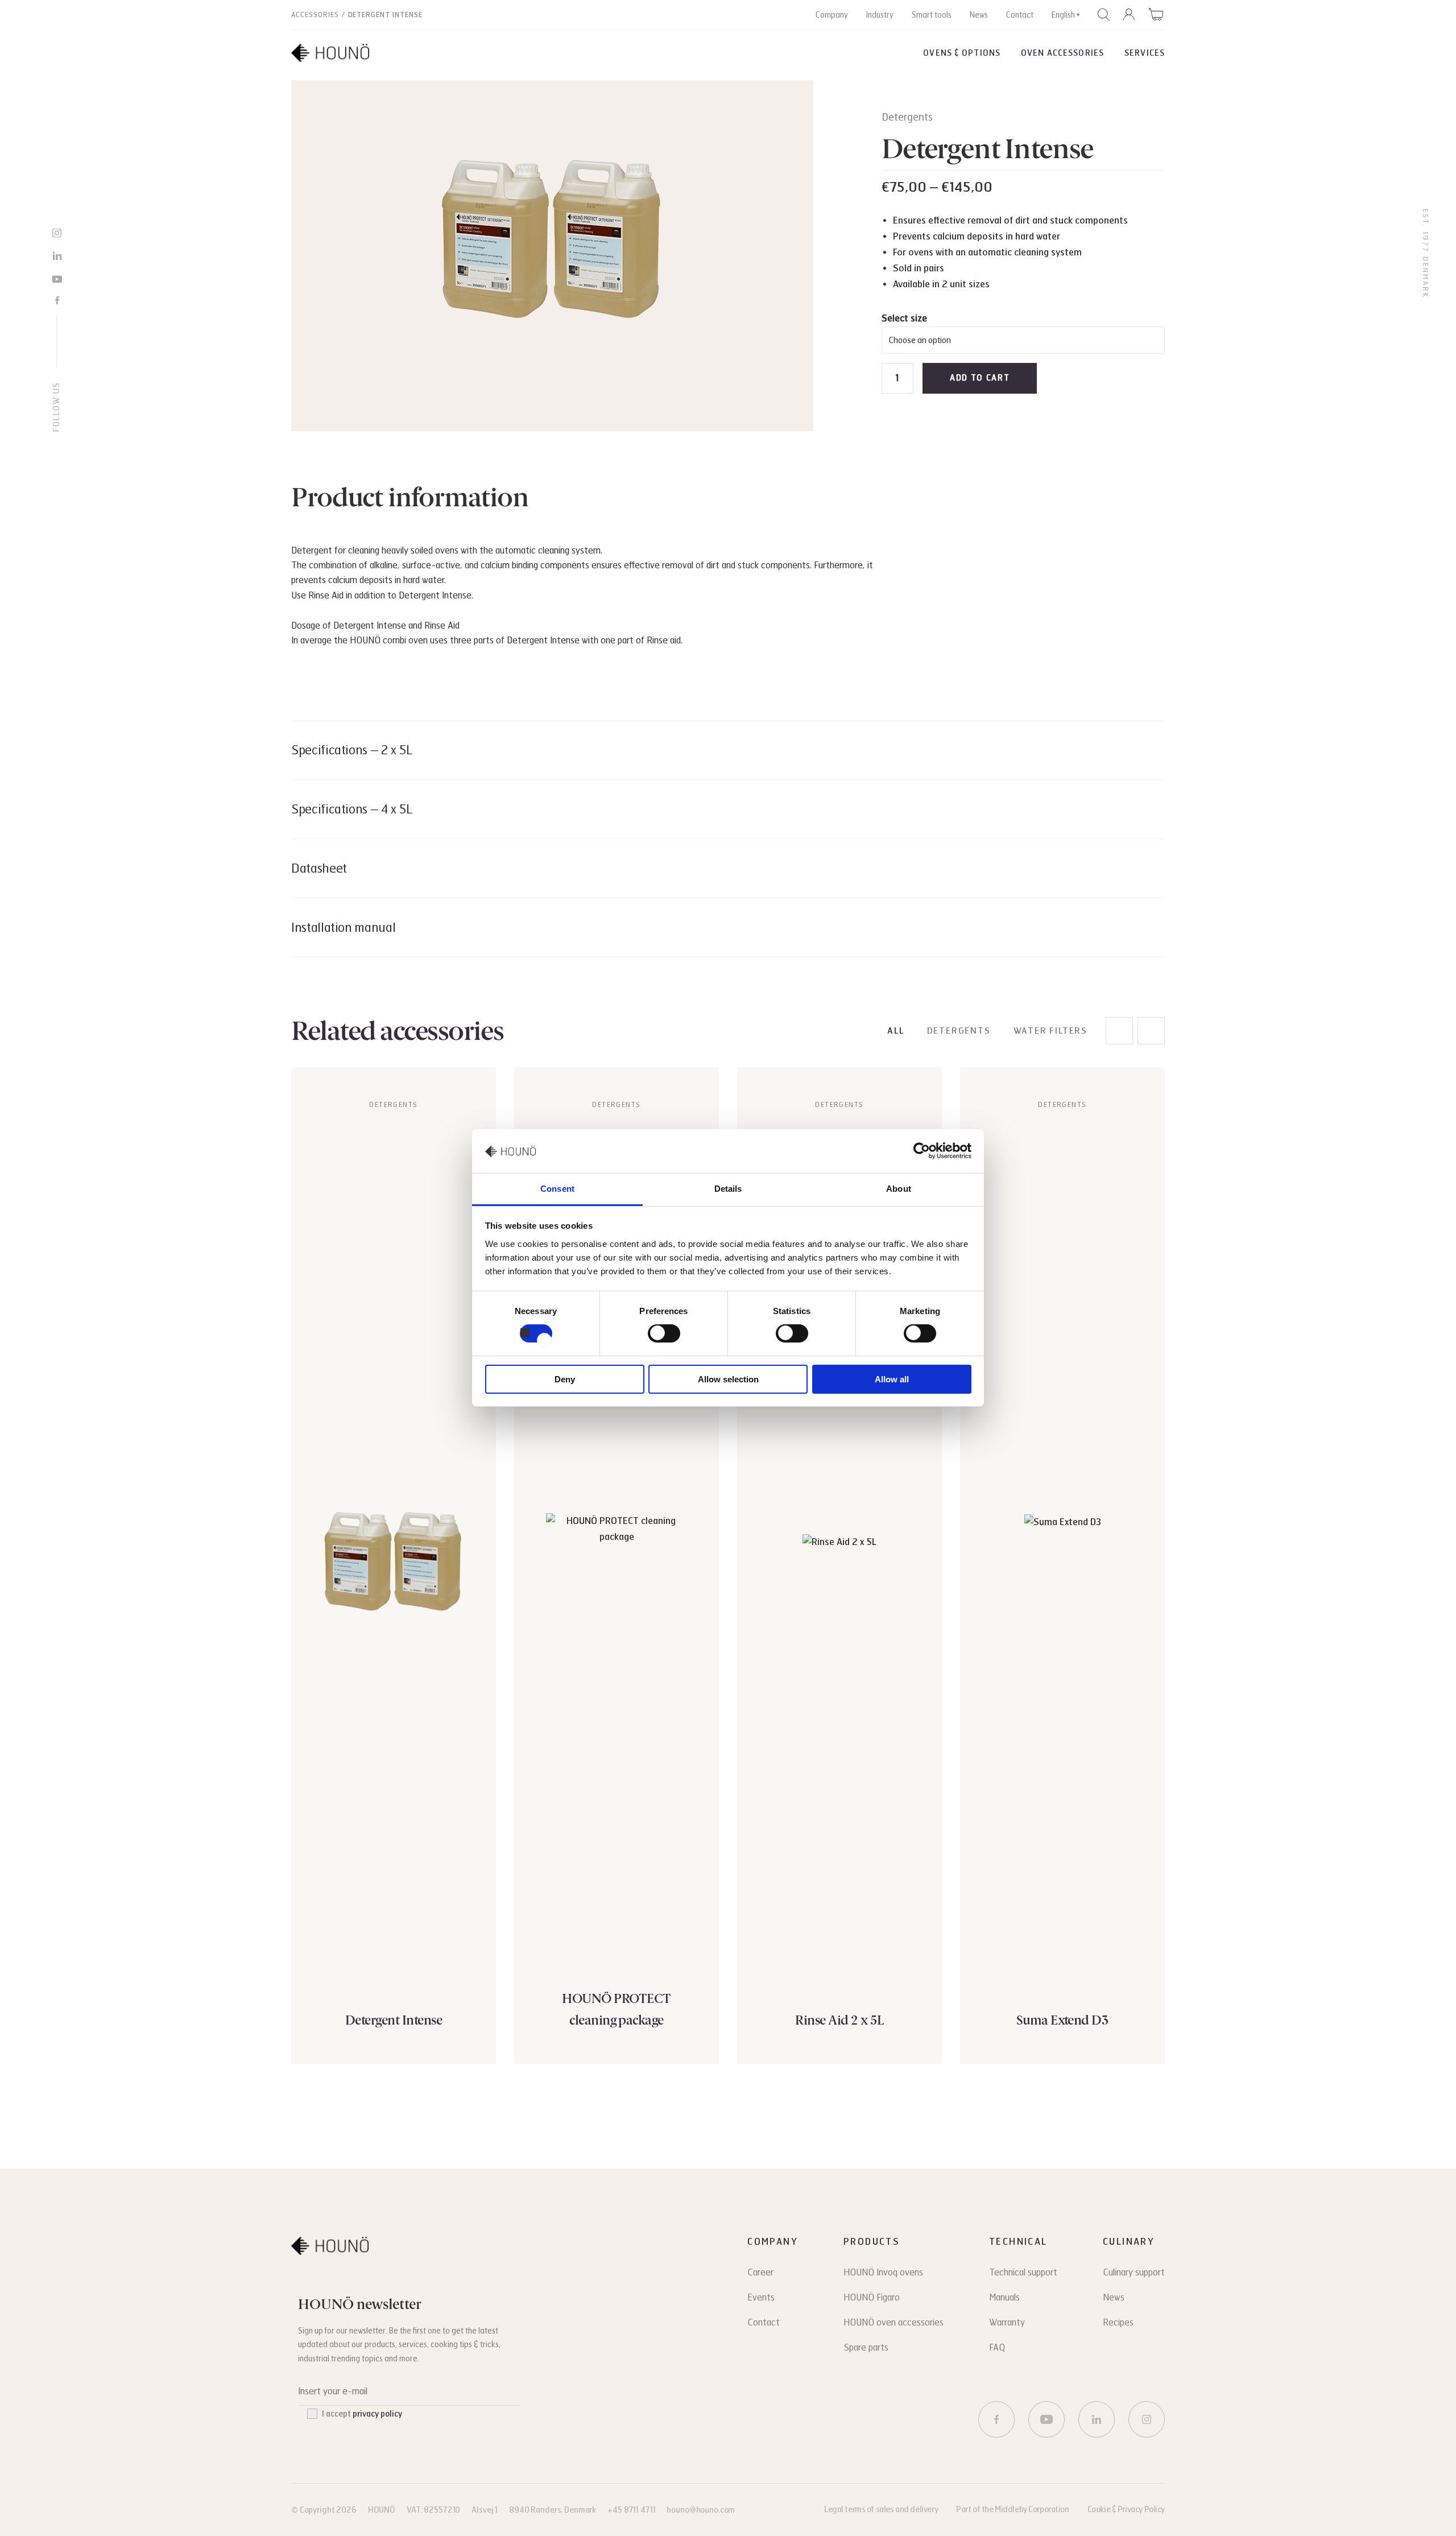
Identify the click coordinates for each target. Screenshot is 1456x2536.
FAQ (997, 2347)
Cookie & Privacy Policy (1126, 2510)
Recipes (1118, 2322)
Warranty (1007, 2322)
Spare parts (866, 2347)
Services (1145, 53)
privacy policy (377, 2414)
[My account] (1130, 15)
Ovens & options (962, 53)
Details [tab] (728, 1189)
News (979, 15)
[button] (1151, 1031)
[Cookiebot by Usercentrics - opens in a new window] (922, 1151)
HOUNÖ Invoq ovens (883, 2272)
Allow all (892, 1379)
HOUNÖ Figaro (872, 2297)
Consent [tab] (557, 1189)
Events (761, 2297)
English (1063, 15)
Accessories (315, 15)
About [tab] (899, 1189)
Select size (904, 318)
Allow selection (728, 1379)
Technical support (1023, 2272)
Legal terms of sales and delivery (881, 2510)
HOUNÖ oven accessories (894, 2322)
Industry (880, 15)
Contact (1020, 15)
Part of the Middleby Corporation (1013, 2510)
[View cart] (1157, 14)
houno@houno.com (701, 2510)
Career (760, 2272)
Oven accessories (1062, 53)
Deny (565, 1379)
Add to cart (980, 378)
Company (832, 15)
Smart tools (932, 15)
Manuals (1004, 2297)
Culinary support (1134, 2272)
